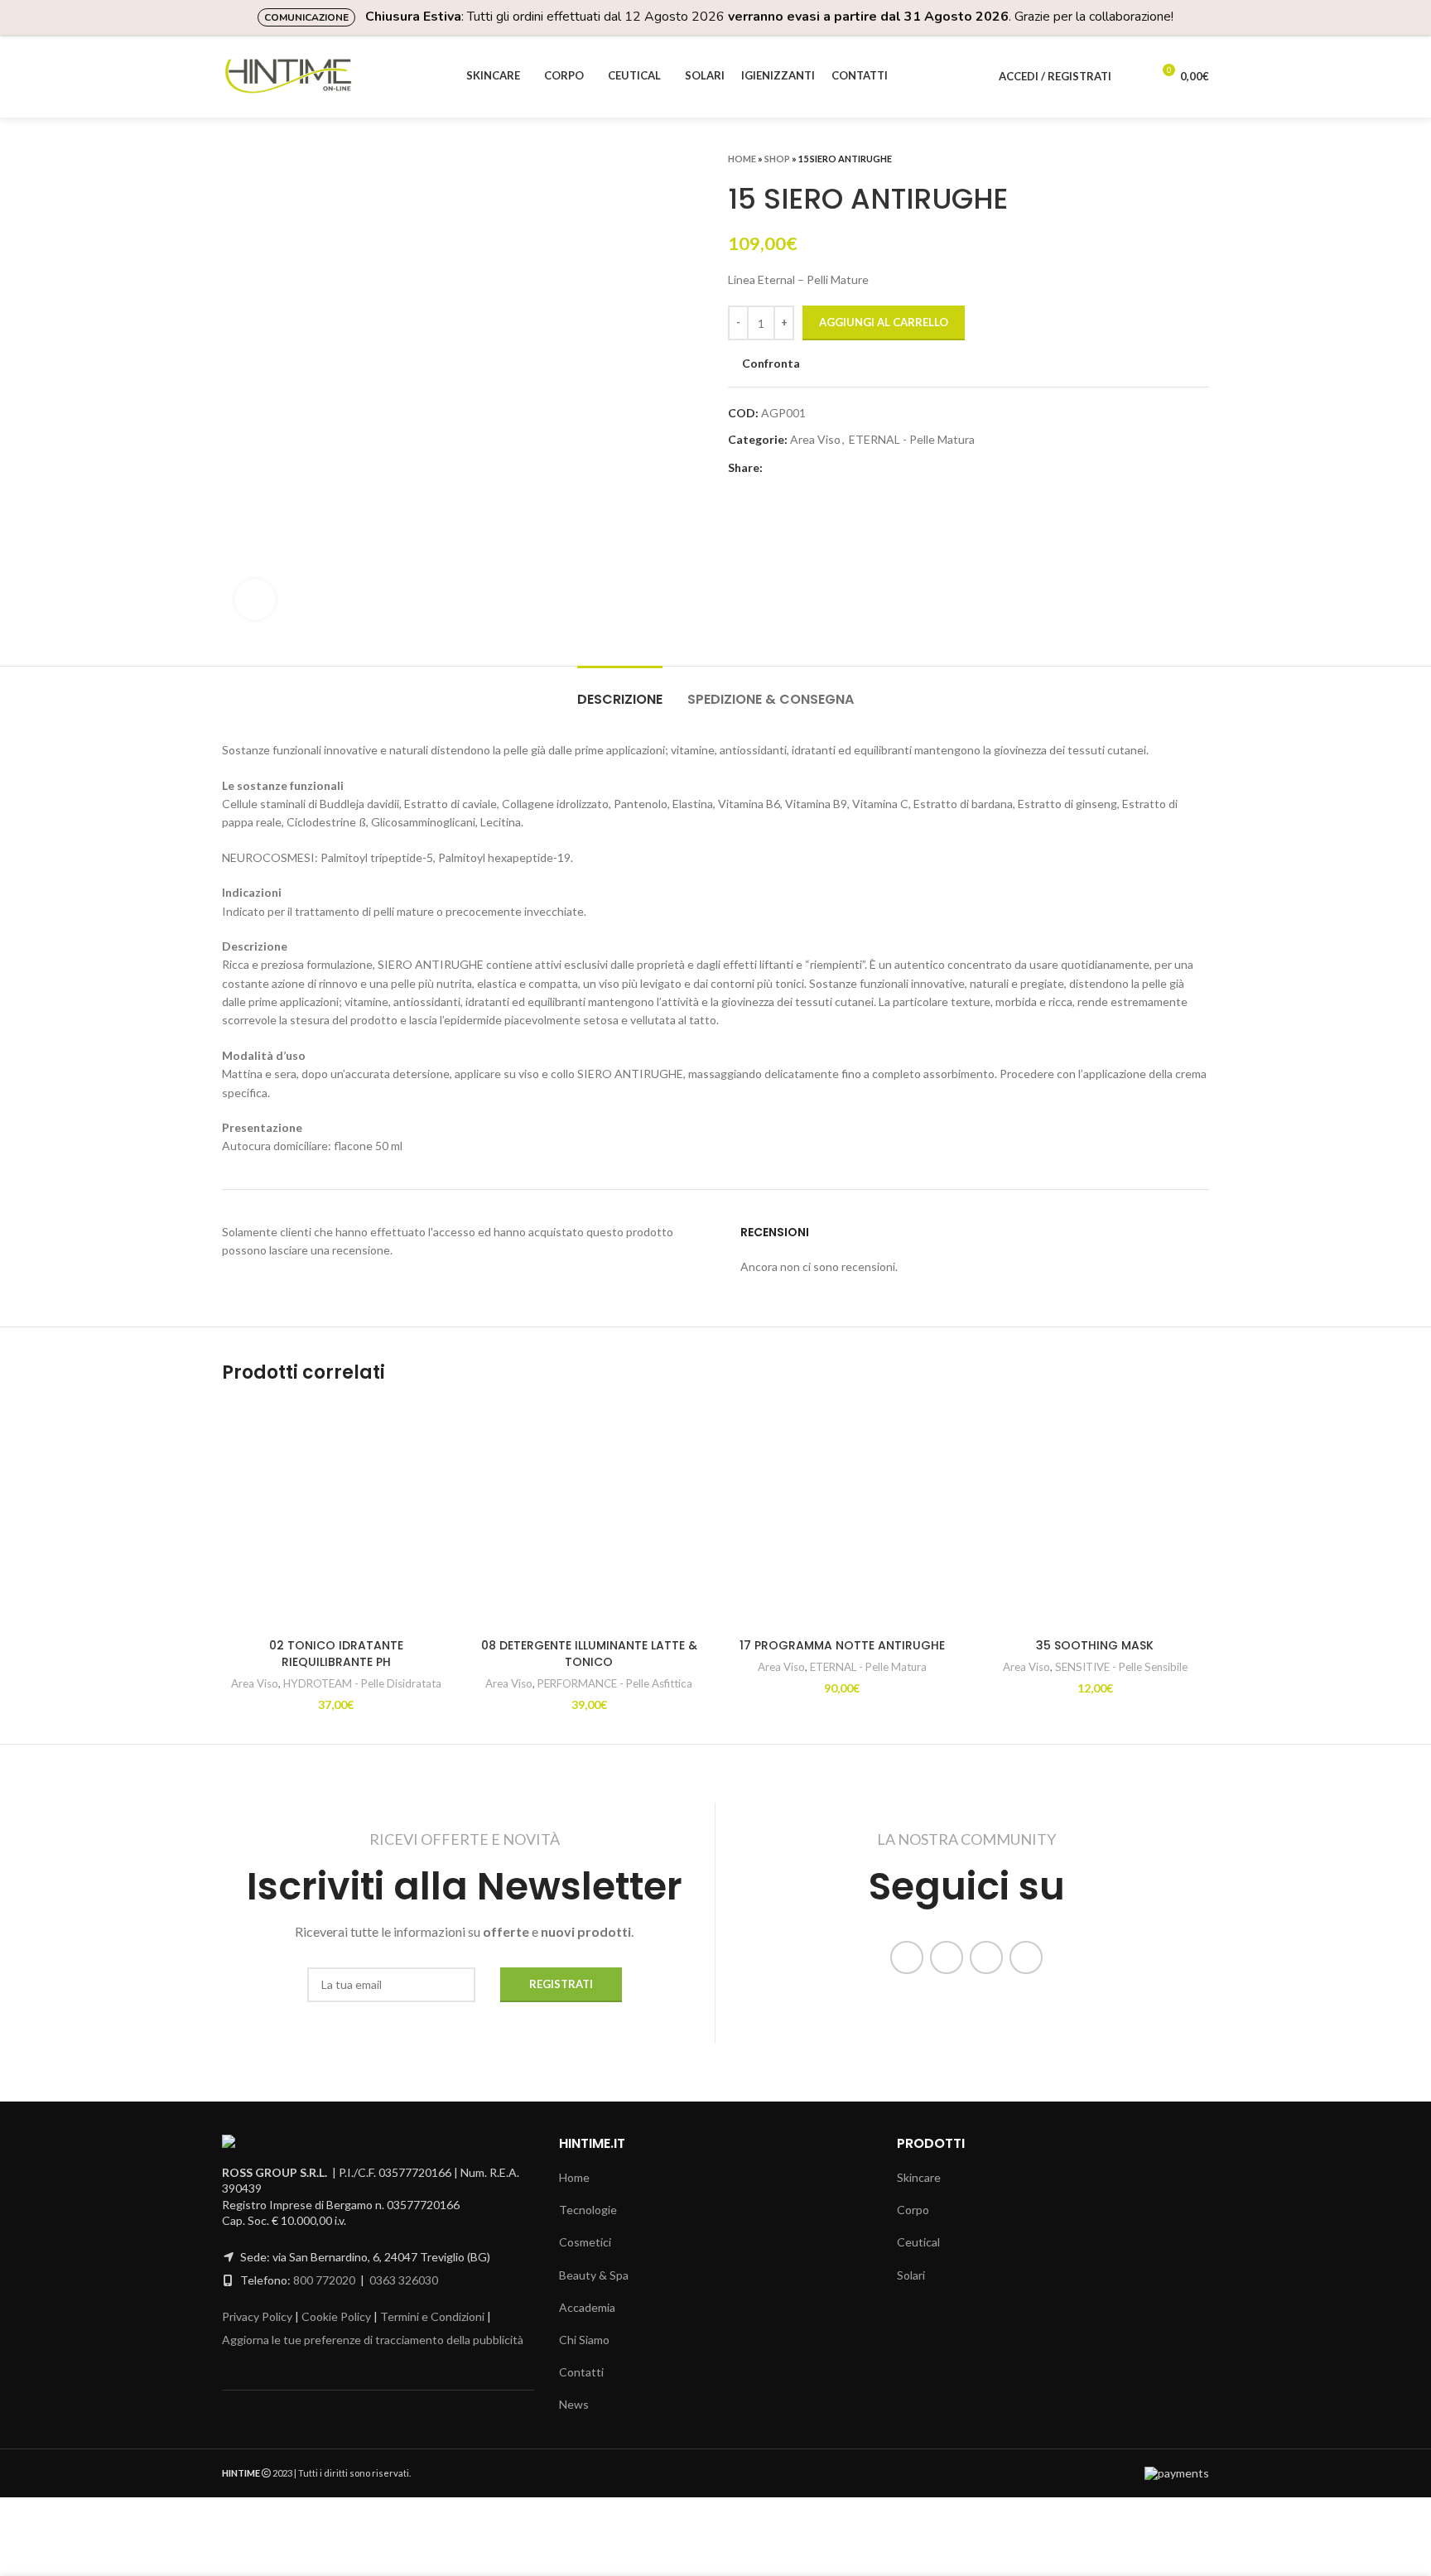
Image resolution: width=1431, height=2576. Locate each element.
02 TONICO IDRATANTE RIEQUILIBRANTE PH (336, 1654)
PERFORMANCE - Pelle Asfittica (615, 1683)
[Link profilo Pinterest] (795, 468)
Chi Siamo (584, 2340)
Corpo (913, 2210)
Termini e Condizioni (432, 2316)
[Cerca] (1133, 76)
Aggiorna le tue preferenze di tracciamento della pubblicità (373, 2340)
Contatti (581, 2372)
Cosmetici (585, 2242)
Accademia (587, 2307)
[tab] (620, 691)
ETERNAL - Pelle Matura (912, 439)
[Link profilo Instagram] (947, 1957)
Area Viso (815, 439)
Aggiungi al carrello (884, 322)
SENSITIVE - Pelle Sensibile (1121, 1667)
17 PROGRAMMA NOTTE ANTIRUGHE (842, 1645)
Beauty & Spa (594, 2275)
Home (742, 159)
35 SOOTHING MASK (1095, 1645)
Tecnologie (588, 2210)
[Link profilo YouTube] (986, 1957)
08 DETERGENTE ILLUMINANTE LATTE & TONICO (589, 1654)
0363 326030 (404, 2280)
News (574, 2404)
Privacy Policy (257, 2316)
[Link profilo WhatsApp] (834, 468)
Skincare (919, 2177)
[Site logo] (288, 75)
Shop (777, 159)
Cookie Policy (336, 2316)
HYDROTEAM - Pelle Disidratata (362, 1683)
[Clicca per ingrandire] (255, 599)
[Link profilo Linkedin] (814, 468)
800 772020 (324, 2280)
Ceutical (918, 2242)
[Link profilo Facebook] (776, 468)
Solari (911, 2275)
